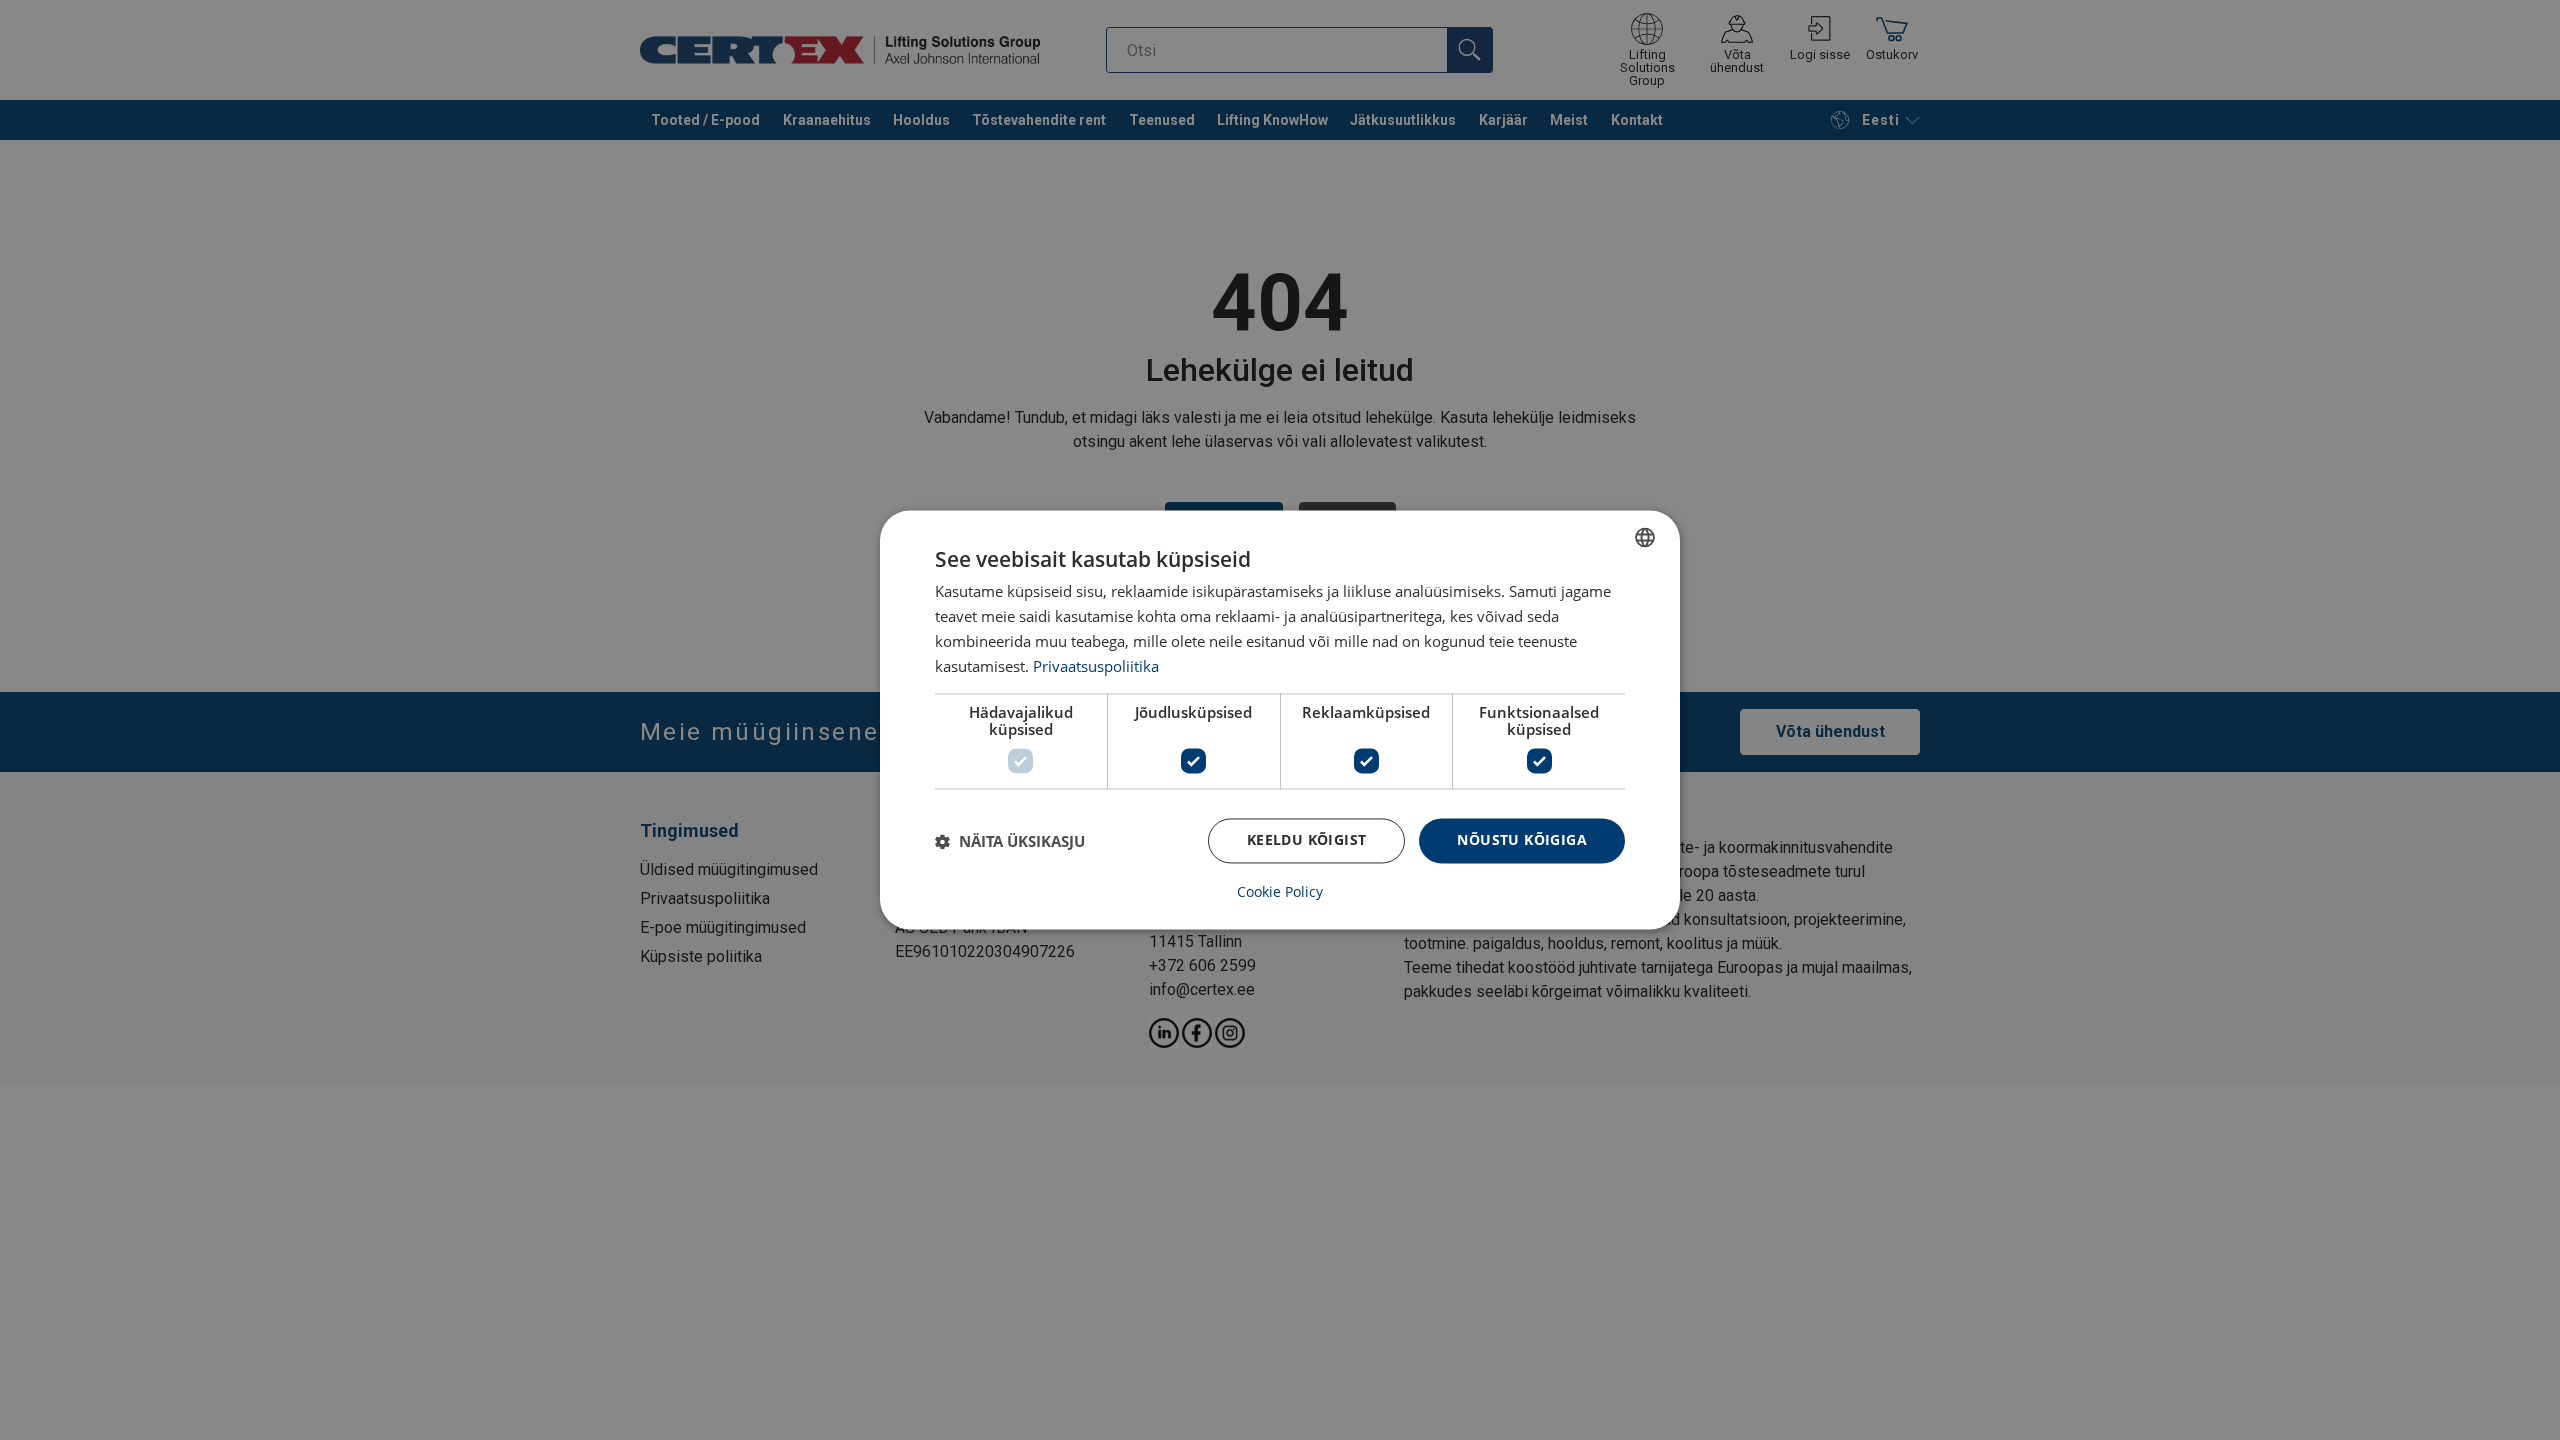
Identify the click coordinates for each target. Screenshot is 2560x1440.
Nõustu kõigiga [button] (1522, 840)
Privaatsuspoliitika (1096, 666)
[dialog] (1280, 719)
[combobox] (1645, 537)
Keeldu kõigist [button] (1307, 840)
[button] (1010, 841)
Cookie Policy (1280, 893)
